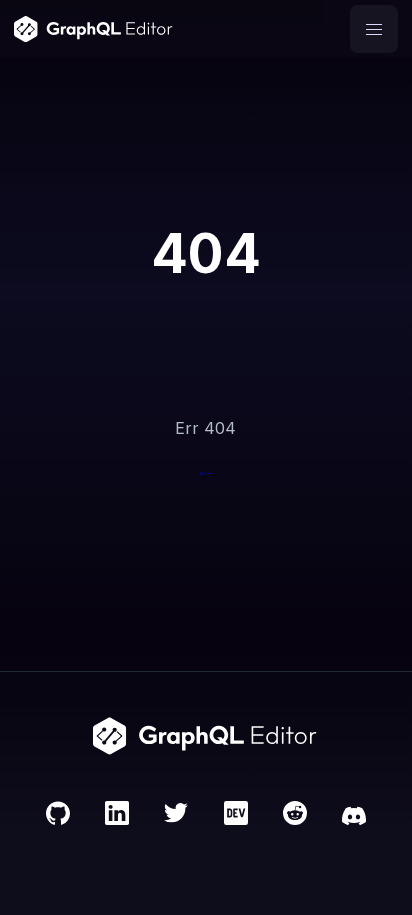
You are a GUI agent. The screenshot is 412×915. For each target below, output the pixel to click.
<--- (206, 473)
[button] (374, 29)
